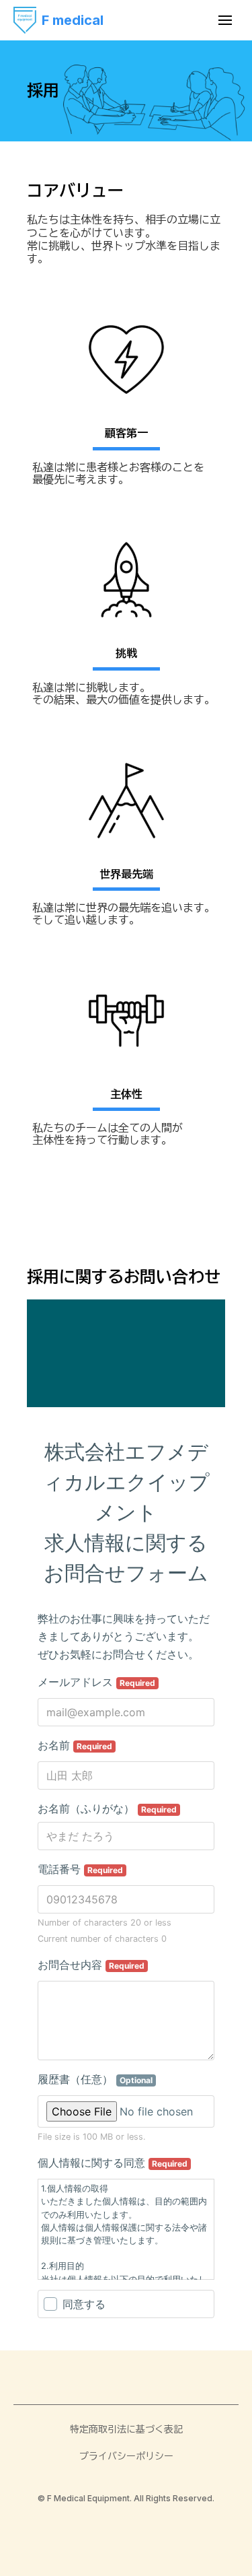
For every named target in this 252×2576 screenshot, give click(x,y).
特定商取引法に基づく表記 (126, 2429)
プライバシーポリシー (126, 2456)
